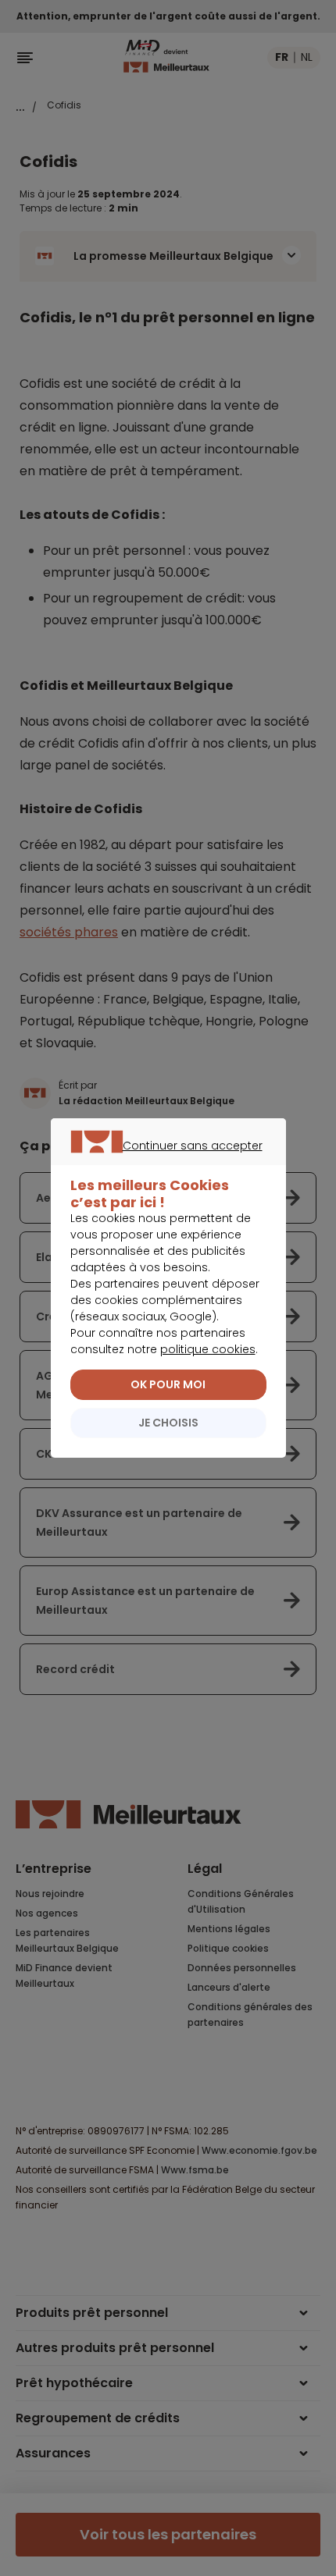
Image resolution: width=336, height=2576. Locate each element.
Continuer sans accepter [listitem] (161, 1164)
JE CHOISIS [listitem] (168, 1423)
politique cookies (208, 1349)
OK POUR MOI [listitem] (168, 1384)
